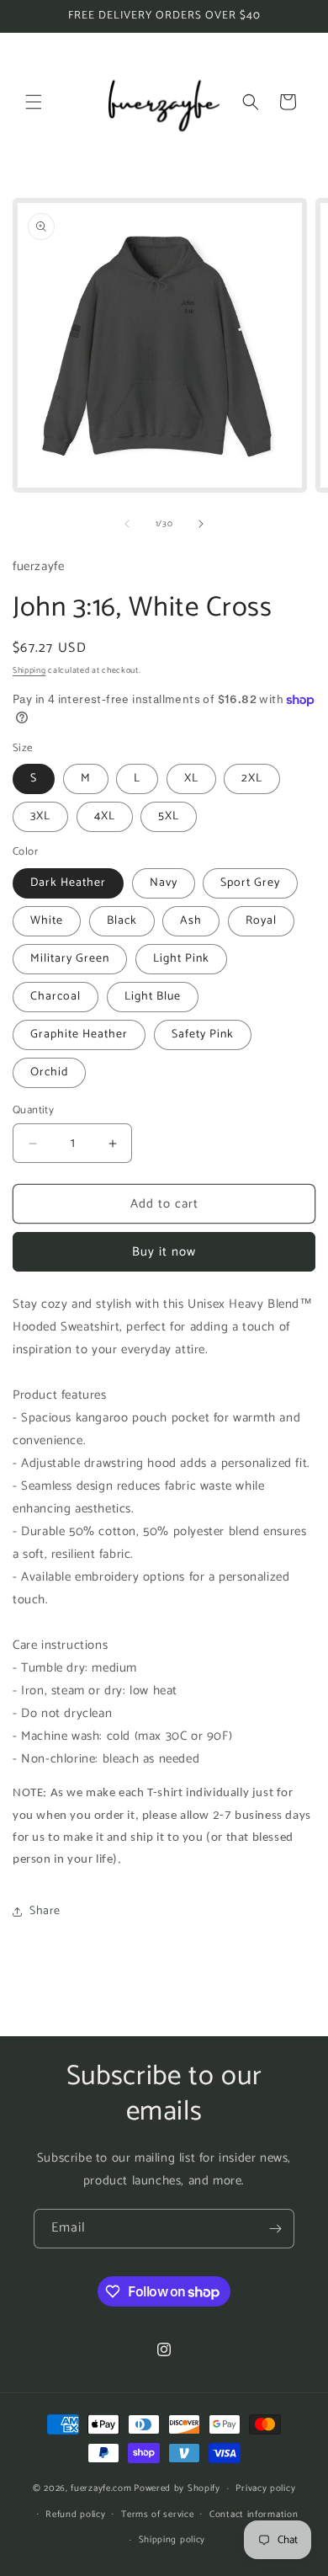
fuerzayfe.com (101, 2488)
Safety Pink (203, 1035)
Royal (261, 921)
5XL (169, 816)
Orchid (49, 1072)
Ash (191, 921)
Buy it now (164, 1252)
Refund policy (75, 2515)
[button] (34, 102)
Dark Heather (68, 883)
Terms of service (157, 2515)
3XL (40, 816)
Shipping (29, 670)
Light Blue (153, 997)
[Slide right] (201, 524)
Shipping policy (172, 2540)
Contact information (254, 2515)
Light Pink (181, 959)
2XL (252, 779)
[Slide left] (127, 524)
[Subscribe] (275, 2229)
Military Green (70, 959)
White (47, 921)
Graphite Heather (79, 1035)
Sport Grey (250, 883)
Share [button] (45, 1911)
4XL (105, 816)
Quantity (33, 1111)
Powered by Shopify (177, 2488)
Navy (164, 883)
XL (191, 779)
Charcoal (56, 997)
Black (122, 921)
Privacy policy (265, 2488)
